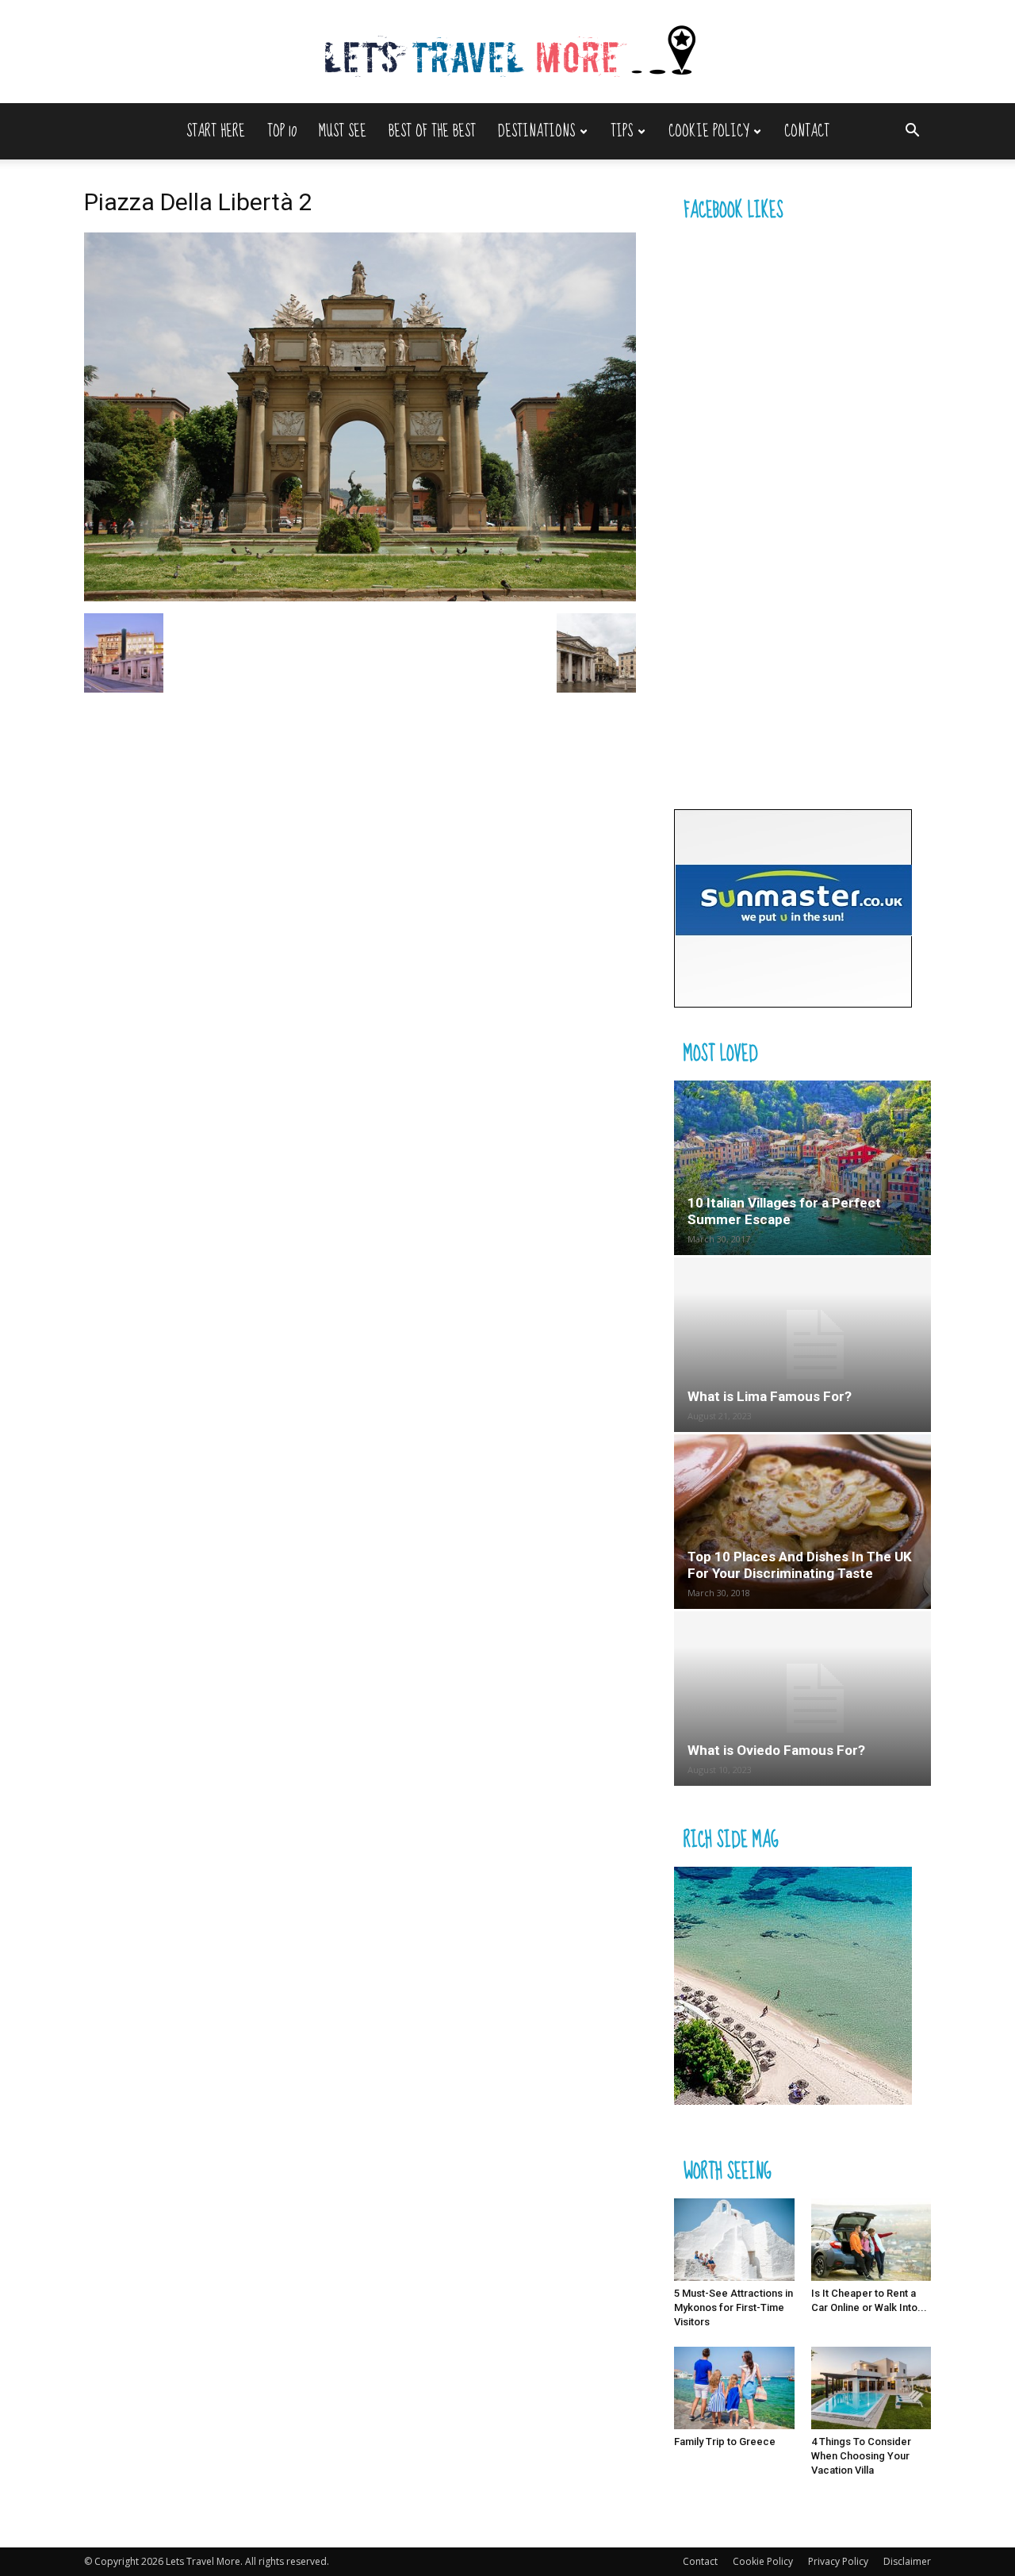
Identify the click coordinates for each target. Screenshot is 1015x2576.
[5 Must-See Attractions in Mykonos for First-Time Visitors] (734, 2240)
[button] (912, 132)
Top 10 (282, 131)
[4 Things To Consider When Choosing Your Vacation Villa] (871, 2388)
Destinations (536, 131)
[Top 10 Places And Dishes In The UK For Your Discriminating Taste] (802, 1522)
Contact (807, 131)
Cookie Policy (709, 131)
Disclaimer (907, 2561)
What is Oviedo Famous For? (776, 1750)
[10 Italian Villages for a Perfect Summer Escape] (802, 1168)
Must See (343, 131)
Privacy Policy (838, 2561)
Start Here (216, 131)
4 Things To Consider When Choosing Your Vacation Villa (861, 2456)
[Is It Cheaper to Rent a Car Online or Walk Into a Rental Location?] (871, 2240)
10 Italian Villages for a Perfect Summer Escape (784, 1211)
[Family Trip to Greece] (734, 2388)
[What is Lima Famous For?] (802, 1345)
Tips (622, 131)
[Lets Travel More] (507, 53)
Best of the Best (432, 131)
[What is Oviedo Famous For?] (802, 1699)
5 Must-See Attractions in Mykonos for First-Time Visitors (733, 2307)
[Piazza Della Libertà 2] (360, 597)
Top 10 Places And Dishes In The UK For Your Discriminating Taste (800, 1565)
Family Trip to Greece (725, 2442)
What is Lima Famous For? (770, 1396)
